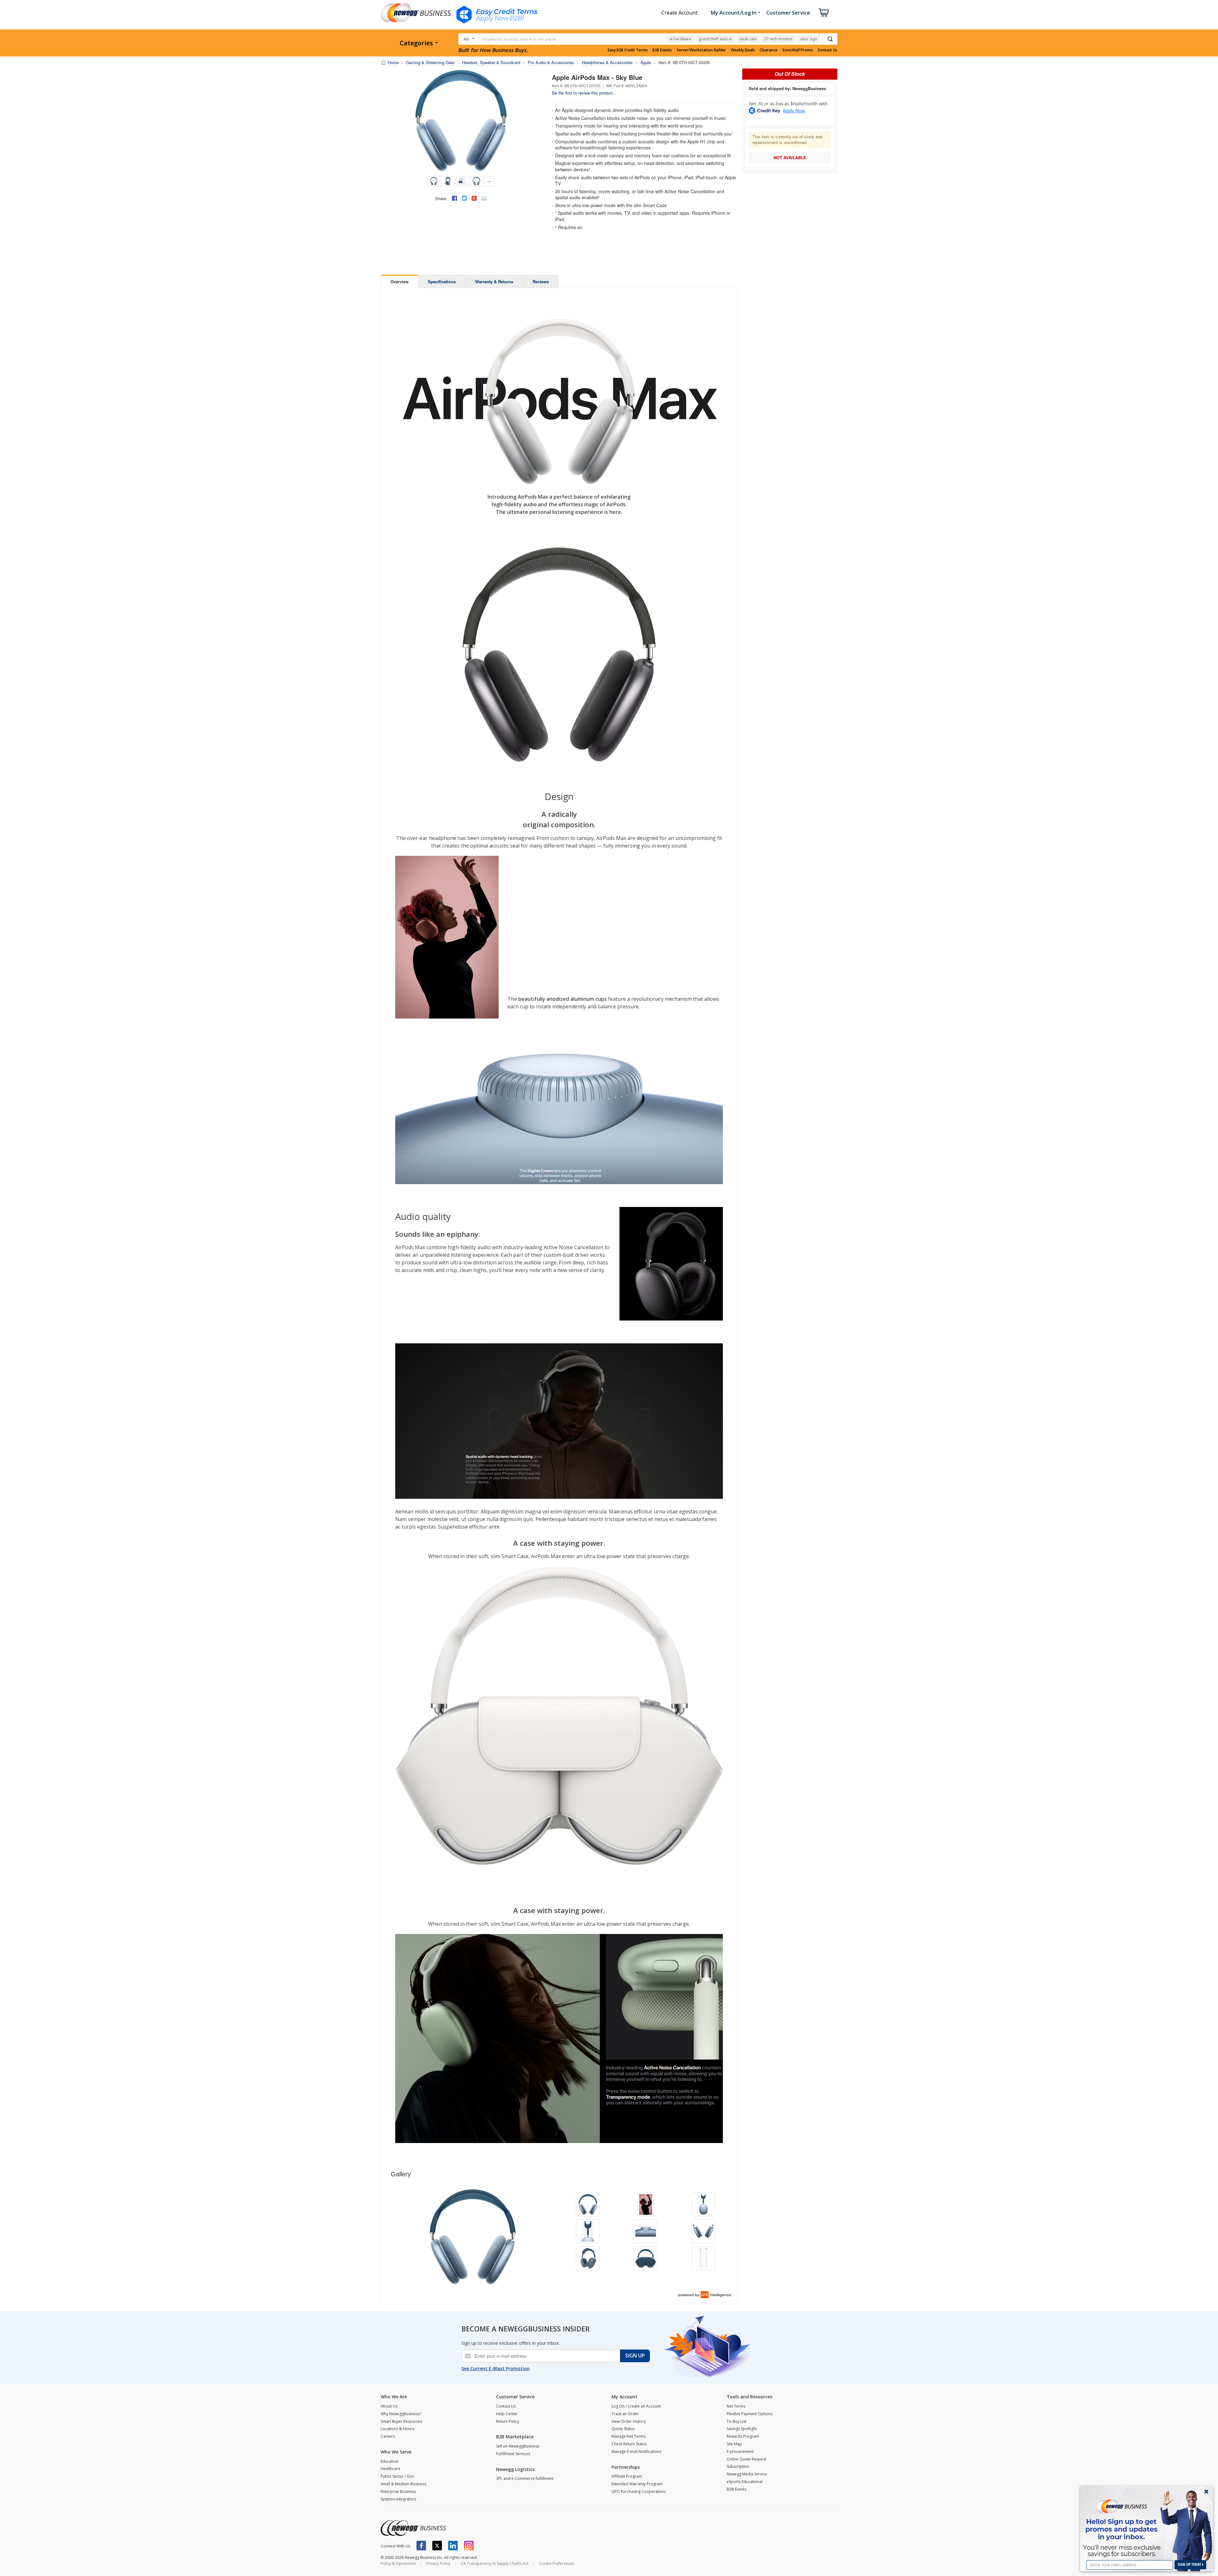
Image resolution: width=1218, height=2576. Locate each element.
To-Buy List (737, 2421)
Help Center (507, 2414)
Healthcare (390, 2469)
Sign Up (635, 2356)
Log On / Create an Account (636, 2406)
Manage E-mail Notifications (636, 2451)
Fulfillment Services (513, 2454)
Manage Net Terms (629, 2436)
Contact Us (828, 50)
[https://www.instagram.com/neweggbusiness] (469, 2546)
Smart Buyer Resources (401, 2421)
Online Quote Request (747, 2459)
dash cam (748, 39)
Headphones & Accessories (607, 62)
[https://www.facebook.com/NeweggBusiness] (421, 2546)
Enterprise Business (398, 2491)
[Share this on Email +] (484, 198)
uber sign (809, 39)
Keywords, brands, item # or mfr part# (519, 39)
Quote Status (623, 2429)
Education (390, 2461)
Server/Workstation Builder (701, 50)
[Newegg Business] (413, 2528)
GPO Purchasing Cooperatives (639, 2491)
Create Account (679, 13)
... (489, 180)
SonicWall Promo (798, 50)
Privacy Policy (438, 2563)
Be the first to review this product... (584, 93)
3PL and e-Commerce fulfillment (525, 2478)
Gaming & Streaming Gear (430, 62)
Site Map (734, 2444)
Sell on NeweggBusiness (518, 2446)
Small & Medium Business (403, 2484)
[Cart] (824, 13)
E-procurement (740, 2451)
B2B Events (662, 50)
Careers (388, 2436)
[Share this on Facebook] (455, 198)
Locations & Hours (397, 2429)
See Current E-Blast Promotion (496, 2368)
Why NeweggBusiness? (401, 2414)
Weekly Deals (743, 50)
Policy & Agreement (398, 2563)
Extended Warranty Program (637, 2484)
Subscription (738, 2466)
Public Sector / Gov (397, 2476)
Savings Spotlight (742, 2429)
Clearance (769, 50)
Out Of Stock (790, 74)
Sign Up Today (1190, 2564)
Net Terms (736, 2406)
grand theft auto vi (715, 39)
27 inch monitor (779, 39)
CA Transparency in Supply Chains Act (495, 2563)
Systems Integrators (398, 2499)
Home (393, 62)
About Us (389, 2406)
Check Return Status (629, 2444)
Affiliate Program (627, 2476)
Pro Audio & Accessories (551, 62)
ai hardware (680, 39)
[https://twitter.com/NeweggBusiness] (437, 2546)
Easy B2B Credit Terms (628, 50)
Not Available (790, 157)
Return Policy (508, 2421)
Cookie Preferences (557, 2563)
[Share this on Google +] (474, 198)
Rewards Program (743, 2436)
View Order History (629, 2421)
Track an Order (625, 2414)
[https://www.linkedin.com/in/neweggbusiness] (453, 2546)
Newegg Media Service (747, 2474)
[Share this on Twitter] (464, 198)
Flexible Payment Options (750, 2414)
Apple (646, 62)
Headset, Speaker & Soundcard (491, 62)
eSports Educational (745, 2482)
